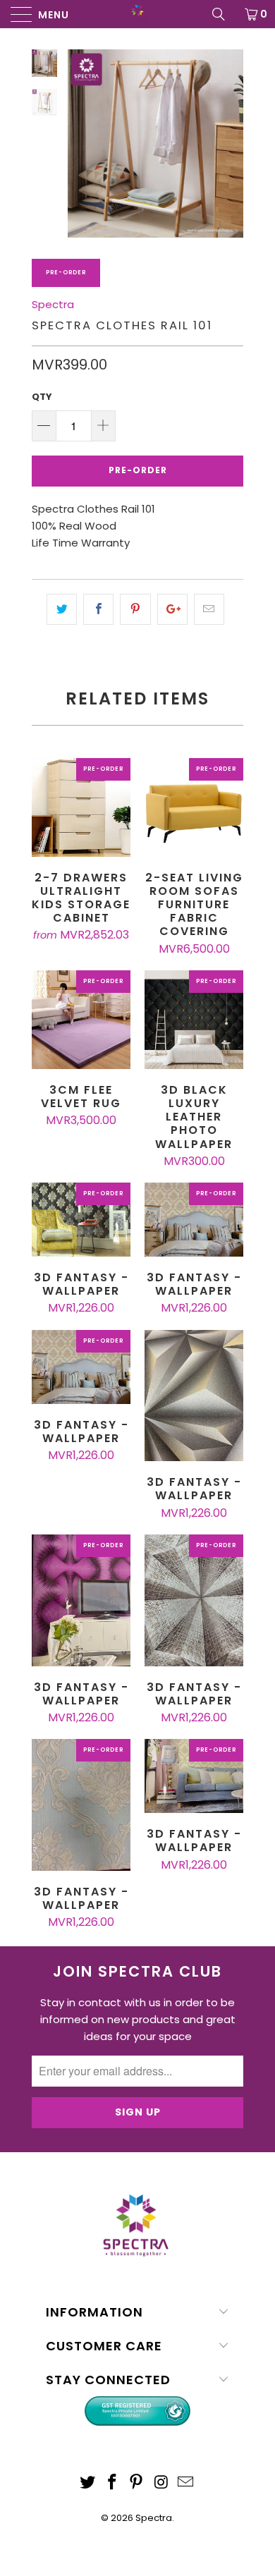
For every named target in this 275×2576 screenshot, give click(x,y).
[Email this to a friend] (209, 609)
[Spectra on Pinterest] (137, 2483)
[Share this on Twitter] (62, 609)
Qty (42, 397)
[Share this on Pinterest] (135, 609)
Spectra (53, 304)
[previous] (81, 144)
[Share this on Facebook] (98, 609)
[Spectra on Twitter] (88, 2483)
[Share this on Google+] (172, 609)
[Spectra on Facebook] (112, 2483)
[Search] (224, 14)
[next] (230, 144)
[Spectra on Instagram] (161, 2483)
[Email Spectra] (186, 2483)
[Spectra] (138, 14)
